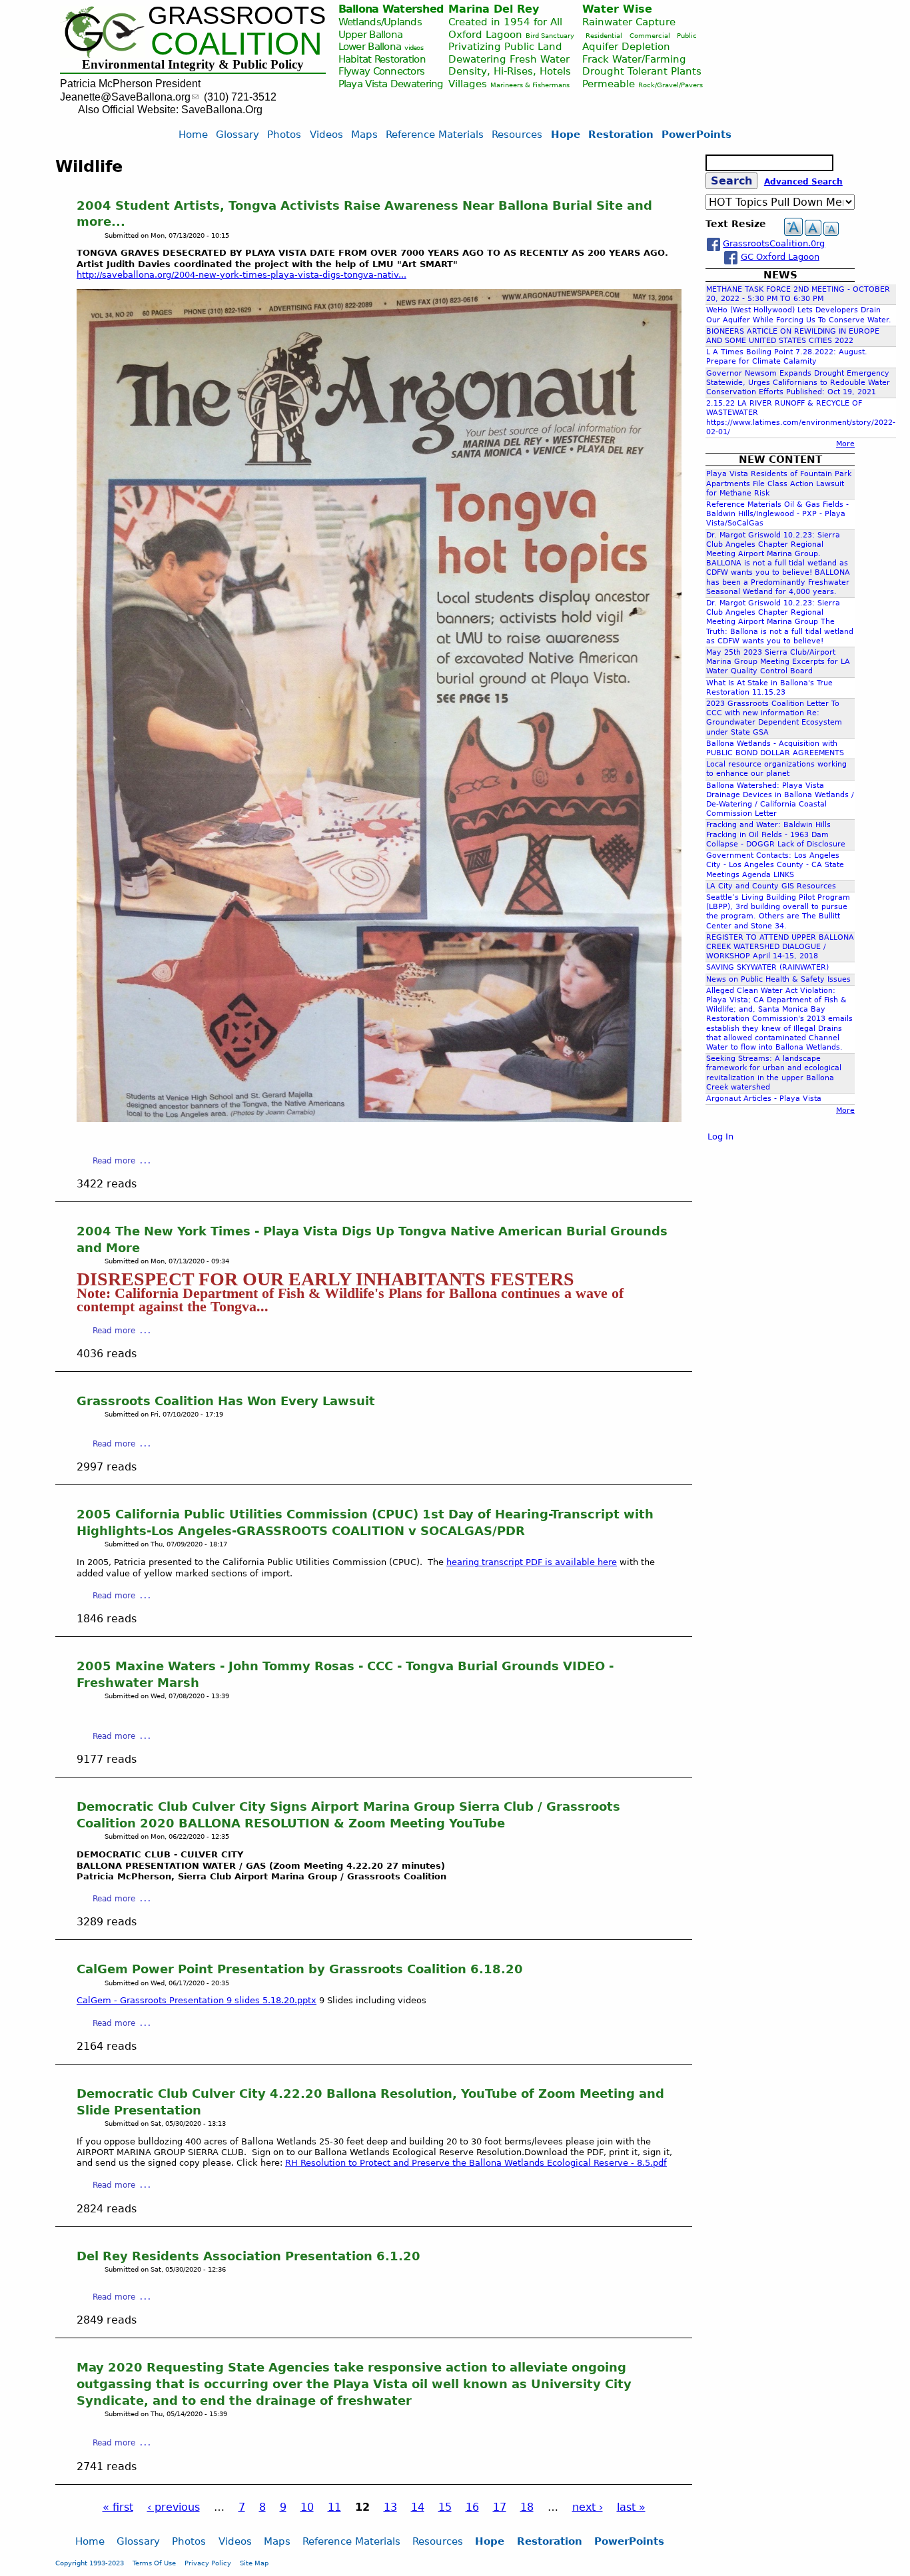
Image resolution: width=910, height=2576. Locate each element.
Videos (326, 134)
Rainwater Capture (629, 22)
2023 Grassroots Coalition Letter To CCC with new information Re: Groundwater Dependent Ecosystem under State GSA (774, 718)
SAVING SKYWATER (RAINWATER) (767, 967)
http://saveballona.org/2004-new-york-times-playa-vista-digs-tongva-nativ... (241, 275)
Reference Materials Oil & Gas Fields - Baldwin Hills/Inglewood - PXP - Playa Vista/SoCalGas (777, 514)
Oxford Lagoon (485, 34)
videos (414, 48)
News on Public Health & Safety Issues (778, 979)
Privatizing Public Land (505, 46)
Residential (604, 36)
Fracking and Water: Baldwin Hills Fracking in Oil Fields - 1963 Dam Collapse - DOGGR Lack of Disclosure (776, 834)
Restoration (621, 134)
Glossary (237, 134)
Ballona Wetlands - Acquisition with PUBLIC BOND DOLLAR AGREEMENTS (775, 748)
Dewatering (417, 84)
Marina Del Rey (494, 9)
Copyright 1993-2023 (90, 2563)
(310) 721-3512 (240, 97)
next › (588, 2507)
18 (527, 2507)
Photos (284, 134)
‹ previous (174, 2507)
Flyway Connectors (382, 71)
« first (118, 2507)
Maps (364, 134)
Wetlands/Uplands (380, 22)
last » (631, 2507)
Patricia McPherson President (130, 84)
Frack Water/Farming (634, 59)
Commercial (650, 36)
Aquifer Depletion (626, 46)
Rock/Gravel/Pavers (671, 85)
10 (307, 2507)
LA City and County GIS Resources (771, 886)
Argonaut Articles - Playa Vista (764, 1099)
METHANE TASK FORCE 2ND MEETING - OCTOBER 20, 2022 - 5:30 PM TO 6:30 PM (798, 294)
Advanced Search (803, 182)
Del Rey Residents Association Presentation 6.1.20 (248, 2256)
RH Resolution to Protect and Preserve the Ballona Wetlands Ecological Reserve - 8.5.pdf (476, 2163)
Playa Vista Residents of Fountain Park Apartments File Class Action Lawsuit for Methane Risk (779, 483)
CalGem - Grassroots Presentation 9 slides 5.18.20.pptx (197, 2000)
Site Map (254, 2563)
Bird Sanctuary (550, 36)
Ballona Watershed (391, 9)
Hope (566, 134)
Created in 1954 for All (505, 22)
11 (334, 2507)
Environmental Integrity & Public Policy (193, 64)
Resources (517, 134)
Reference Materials (435, 134)
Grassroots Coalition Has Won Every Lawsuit (226, 1401)
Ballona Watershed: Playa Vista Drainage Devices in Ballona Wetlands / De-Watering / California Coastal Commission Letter (780, 800)
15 (445, 2507)
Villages (468, 84)
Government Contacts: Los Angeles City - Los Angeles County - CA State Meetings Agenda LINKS (775, 865)
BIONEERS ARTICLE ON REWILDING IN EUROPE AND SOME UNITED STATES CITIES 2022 (793, 336)
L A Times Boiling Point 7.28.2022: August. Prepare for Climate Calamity (787, 357)
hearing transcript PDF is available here (532, 1562)
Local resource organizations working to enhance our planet (776, 769)
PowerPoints (696, 134)
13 (390, 2507)
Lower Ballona (370, 46)
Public (687, 36)
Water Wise (617, 9)
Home (193, 134)
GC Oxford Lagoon (780, 257)
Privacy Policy (208, 2563)
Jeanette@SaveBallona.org (125, 97)
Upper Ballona (371, 34)
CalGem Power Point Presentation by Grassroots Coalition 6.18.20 (300, 1969)
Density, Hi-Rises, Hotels (510, 71)
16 (472, 2507)
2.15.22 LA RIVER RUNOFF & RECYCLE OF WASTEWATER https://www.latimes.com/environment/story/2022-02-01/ (801, 418)
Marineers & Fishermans (530, 85)
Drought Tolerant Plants (642, 71)
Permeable (609, 84)
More (845, 444)
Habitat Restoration (382, 59)
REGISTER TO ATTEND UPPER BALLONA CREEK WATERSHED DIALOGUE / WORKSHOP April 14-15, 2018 (780, 947)
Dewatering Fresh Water (509, 59)
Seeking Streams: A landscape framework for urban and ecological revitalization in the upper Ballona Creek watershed (774, 1073)
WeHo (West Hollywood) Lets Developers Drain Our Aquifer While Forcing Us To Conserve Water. (799, 315)
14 (418, 2507)
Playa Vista (363, 84)
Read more (114, 1161)
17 (500, 2507)
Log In (720, 1136)
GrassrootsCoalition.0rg (774, 243)
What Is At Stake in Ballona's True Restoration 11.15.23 (769, 688)
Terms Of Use (154, 2563)
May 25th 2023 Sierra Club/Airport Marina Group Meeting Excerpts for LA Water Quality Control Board (778, 662)
